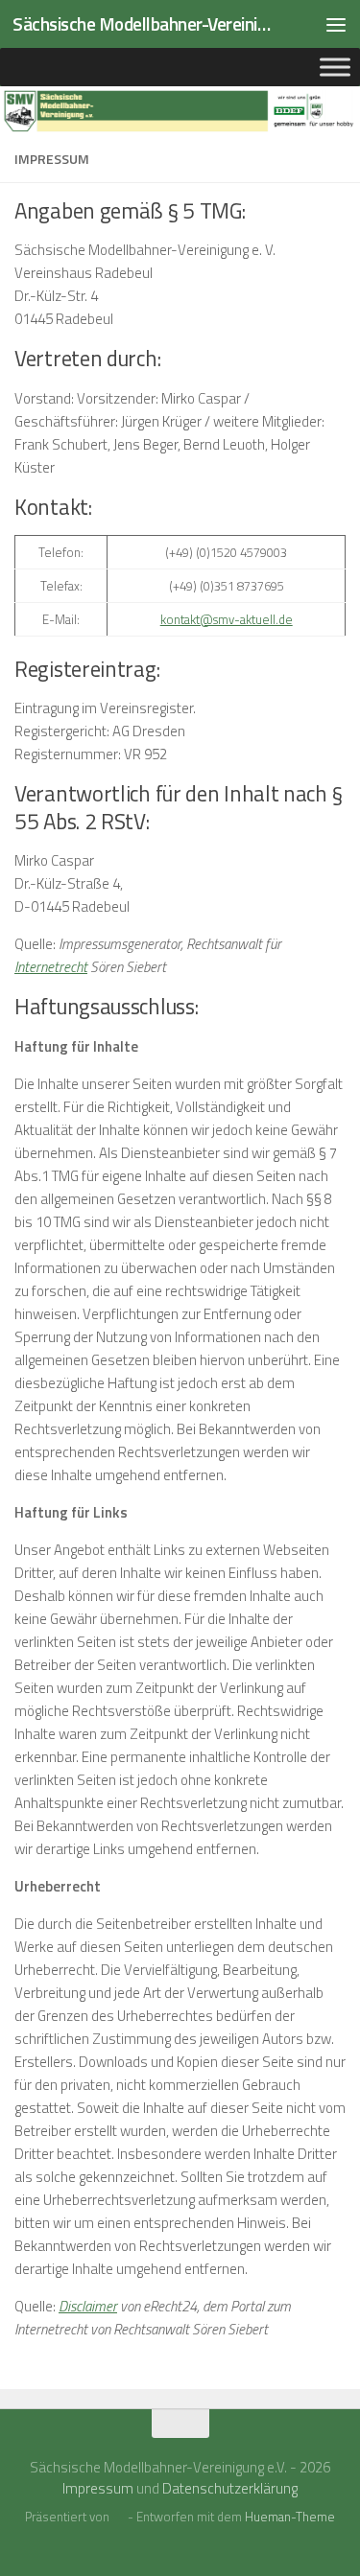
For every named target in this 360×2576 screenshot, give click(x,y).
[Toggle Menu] (335, 67)
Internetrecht (51, 967)
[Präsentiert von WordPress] (119, 2517)
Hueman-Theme (290, 2517)
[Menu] (336, 24)
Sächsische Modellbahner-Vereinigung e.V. (142, 23)
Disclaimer (88, 2306)
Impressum (98, 2488)
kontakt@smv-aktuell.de (227, 619)
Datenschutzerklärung (230, 2488)
